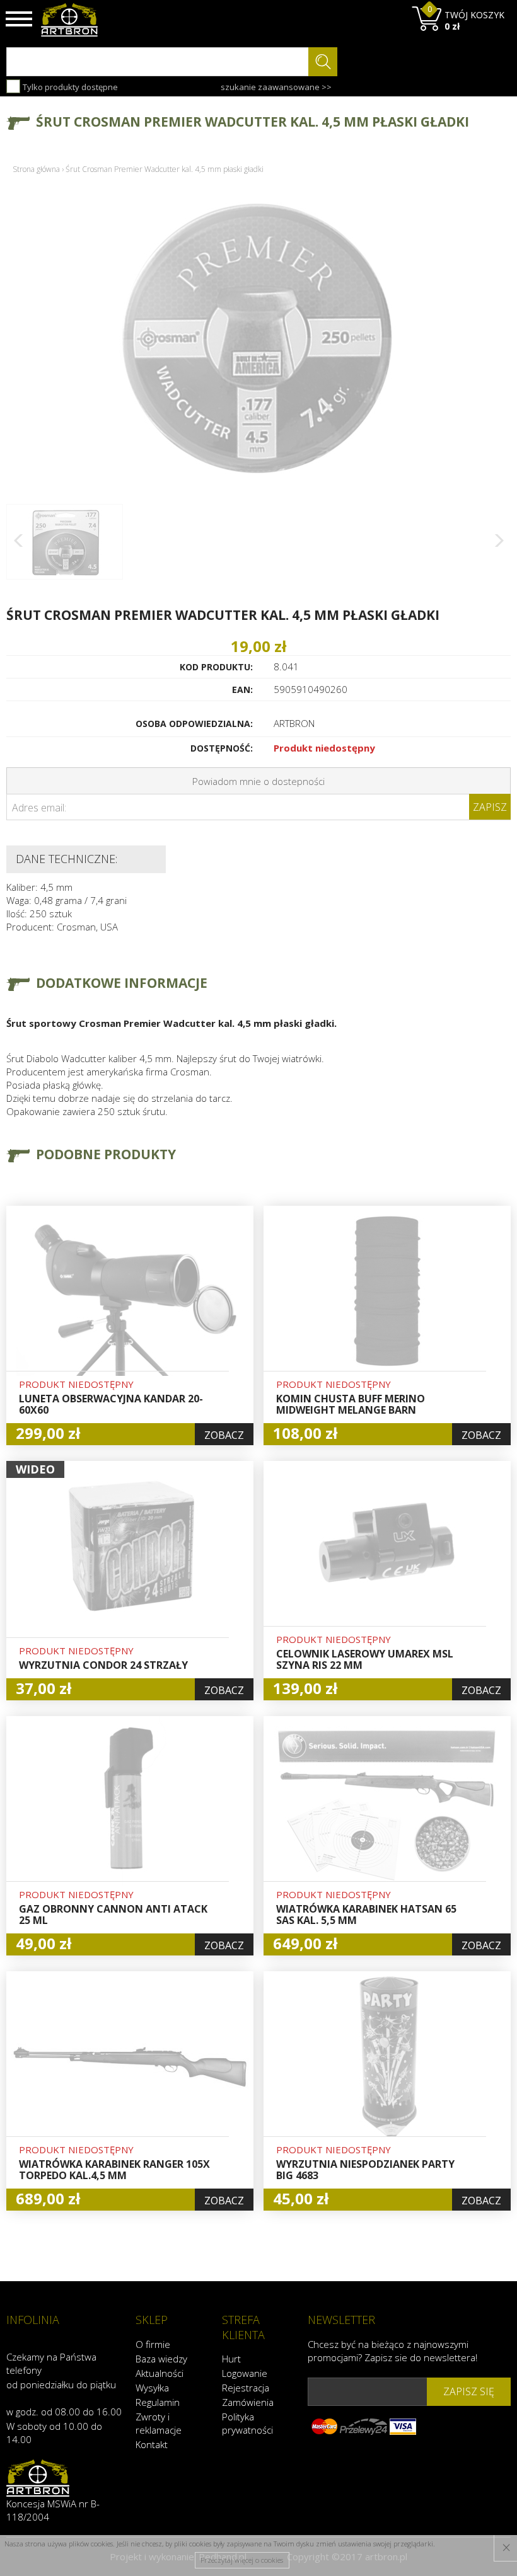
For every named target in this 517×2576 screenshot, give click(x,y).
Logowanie (245, 2373)
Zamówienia (248, 2402)
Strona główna (36, 169)
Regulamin (158, 2402)
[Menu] (19, 19)
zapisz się (469, 2391)
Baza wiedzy (161, 2359)
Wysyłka (152, 2388)
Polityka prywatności (247, 2423)
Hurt (231, 2359)
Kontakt (152, 2444)
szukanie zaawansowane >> (276, 87)
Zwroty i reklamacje (159, 2423)
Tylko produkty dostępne (69, 87)
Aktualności (160, 2373)
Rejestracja (246, 2388)
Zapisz (490, 807)
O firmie (153, 2344)
